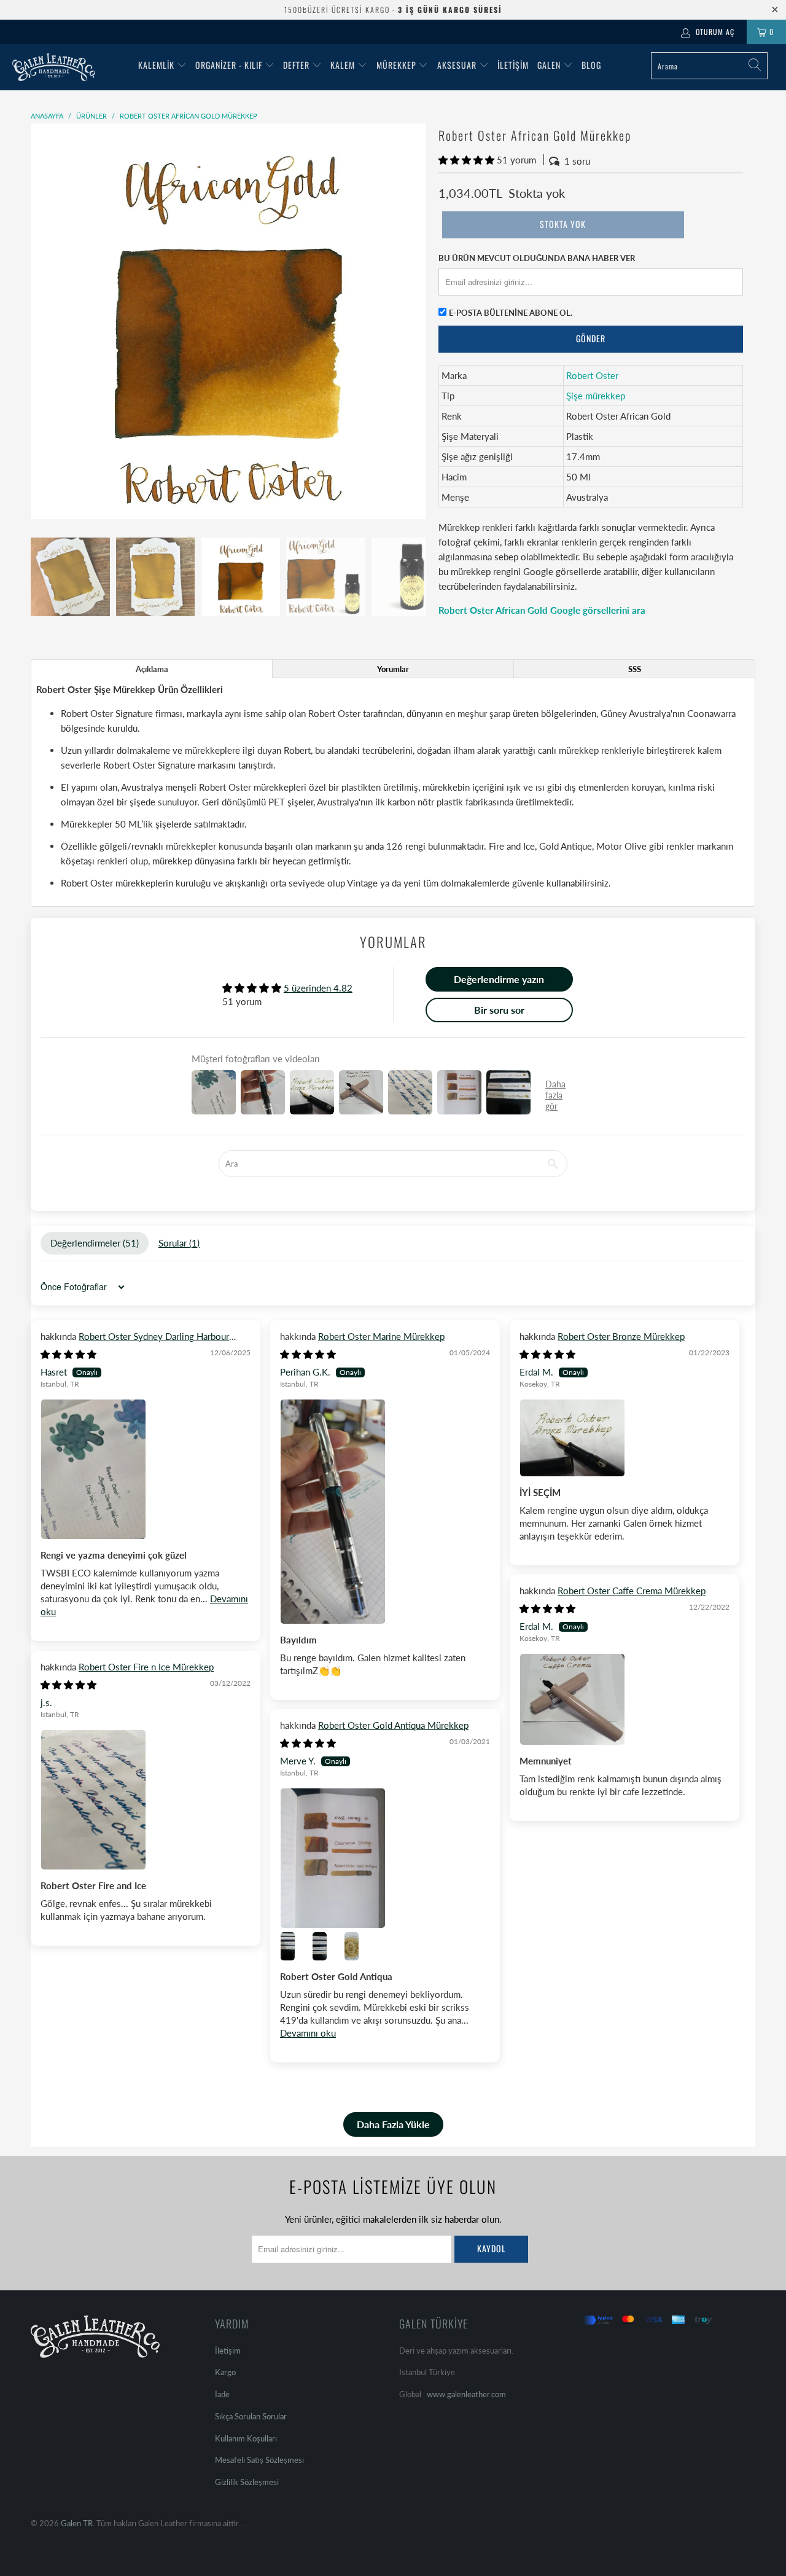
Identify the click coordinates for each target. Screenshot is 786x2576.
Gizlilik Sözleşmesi (247, 2482)
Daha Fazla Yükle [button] (393, 2124)
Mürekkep (396, 65)
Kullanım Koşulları (246, 2438)
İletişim (513, 65)
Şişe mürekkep (596, 396)
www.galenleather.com (466, 2394)
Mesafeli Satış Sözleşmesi (259, 2460)
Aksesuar (457, 65)
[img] (68, 1354)
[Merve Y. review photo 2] (295, 1946)
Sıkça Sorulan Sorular (251, 2416)
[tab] (152, 669)
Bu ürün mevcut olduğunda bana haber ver (537, 258)
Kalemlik (156, 65)
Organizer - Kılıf (230, 65)
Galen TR (77, 2523)
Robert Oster (592, 375)
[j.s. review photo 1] (146, 1800)
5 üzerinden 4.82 (318, 988)
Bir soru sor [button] (499, 1010)
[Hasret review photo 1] (146, 1469)
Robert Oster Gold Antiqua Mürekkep (393, 1725)
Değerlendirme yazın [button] (499, 979)
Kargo (225, 2372)
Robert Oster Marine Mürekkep (381, 1336)
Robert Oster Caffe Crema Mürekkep (632, 1591)
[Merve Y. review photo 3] (327, 1946)
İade (222, 2394)
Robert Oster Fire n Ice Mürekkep (146, 1667)
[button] (466, 160)
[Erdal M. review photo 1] (625, 1438)
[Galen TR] (69, 67)
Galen (550, 65)
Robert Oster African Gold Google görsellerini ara (542, 610)
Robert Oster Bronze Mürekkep (621, 1336)
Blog (591, 65)
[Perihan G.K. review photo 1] (385, 1511)
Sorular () (179, 1243)
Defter (296, 65)
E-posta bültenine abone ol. (511, 313)
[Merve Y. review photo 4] (359, 1946)
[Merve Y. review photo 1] (385, 1858)
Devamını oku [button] (308, 2033)
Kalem (343, 65)
